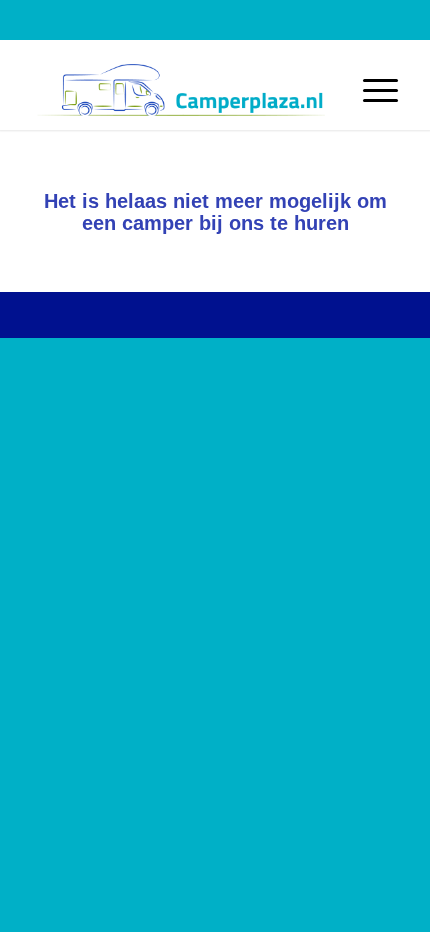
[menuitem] (370, 90)
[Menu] (370, 90)
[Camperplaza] (178, 90)
